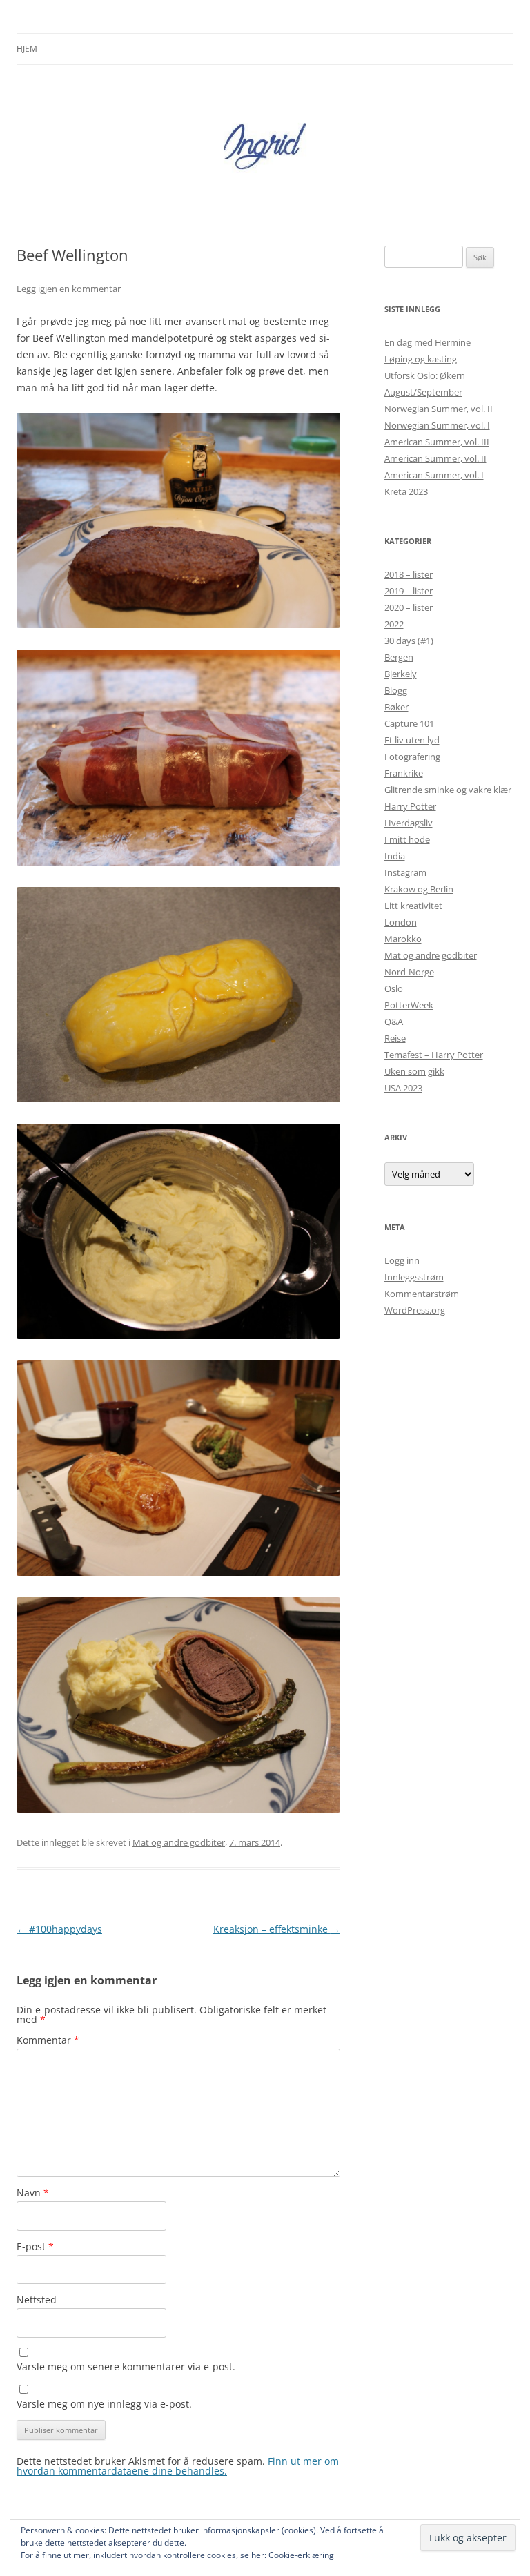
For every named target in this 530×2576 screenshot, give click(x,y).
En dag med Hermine (428, 342)
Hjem (27, 49)
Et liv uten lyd (412, 740)
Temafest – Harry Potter (434, 1055)
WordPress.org (415, 1310)
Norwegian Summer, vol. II (439, 409)
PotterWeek (409, 1005)
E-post (35, 2246)
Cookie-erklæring (301, 2555)
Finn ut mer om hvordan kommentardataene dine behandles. (178, 2466)
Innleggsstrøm (414, 1277)
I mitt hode (407, 839)
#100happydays (59, 1929)
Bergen (399, 657)
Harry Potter (410, 806)
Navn (33, 2193)
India (395, 856)
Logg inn (402, 1260)
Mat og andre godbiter (179, 1842)
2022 (394, 624)
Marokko (403, 939)
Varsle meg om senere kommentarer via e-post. (126, 2367)
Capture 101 (409, 723)
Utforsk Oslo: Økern (425, 375)
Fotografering (412, 757)
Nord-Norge (409, 972)
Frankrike (404, 773)
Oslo (394, 988)
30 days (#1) (409, 641)
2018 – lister (409, 574)
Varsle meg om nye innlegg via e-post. (104, 2404)
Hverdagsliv (409, 823)
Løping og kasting (421, 359)
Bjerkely (401, 674)
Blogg (396, 690)
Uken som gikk (414, 1071)
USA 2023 (403, 1088)
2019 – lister (409, 591)
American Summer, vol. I (434, 475)
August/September (423, 392)
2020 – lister (409, 607)
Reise (395, 1038)
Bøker (396, 707)
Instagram (405, 872)
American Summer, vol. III (437, 442)
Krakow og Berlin (419, 889)
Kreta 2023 (406, 491)
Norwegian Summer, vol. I (437, 425)
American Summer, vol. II (435, 458)
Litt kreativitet (413, 906)
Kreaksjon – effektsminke (277, 1929)
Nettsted (37, 2300)
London (401, 922)
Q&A (394, 1022)
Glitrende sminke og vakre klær (448, 790)
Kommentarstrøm (422, 1294)
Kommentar (48, 2040)
